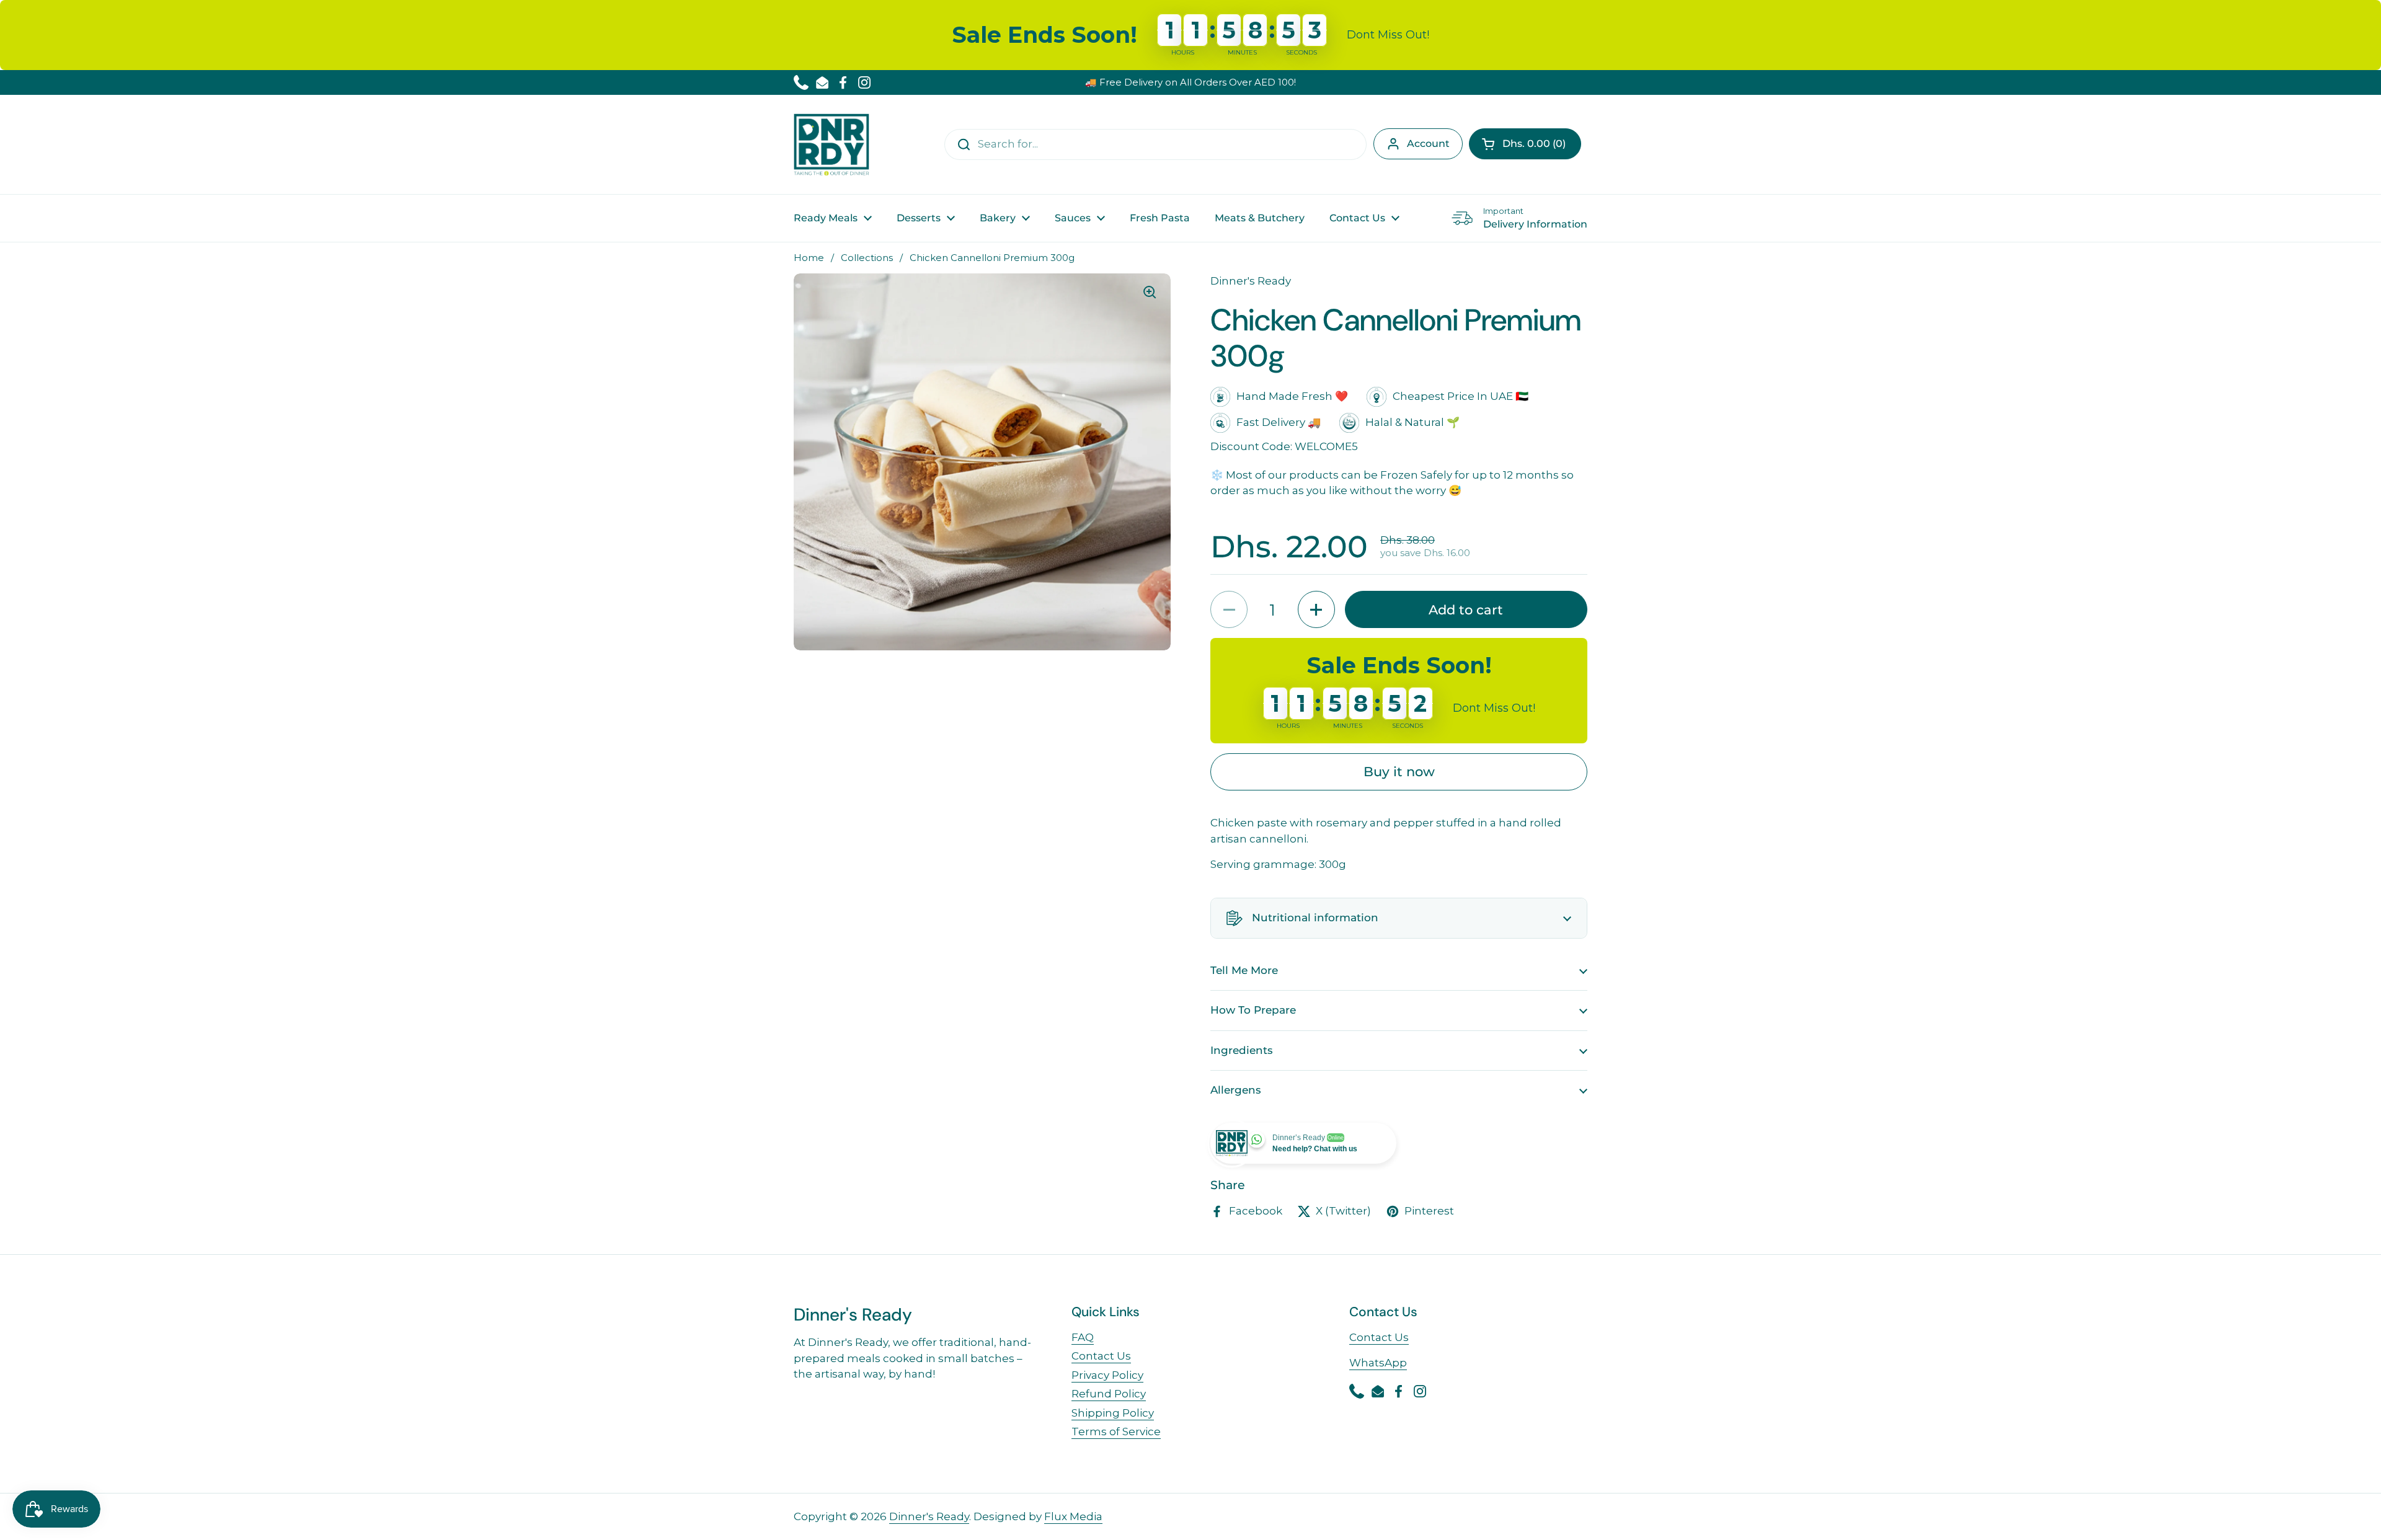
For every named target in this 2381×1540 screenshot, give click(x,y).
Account (1428, 144)
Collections (867, 258)
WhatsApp (1378, 1363)
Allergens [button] (1236, 1090)
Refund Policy (1109, 1394)
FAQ (1083, 1337)
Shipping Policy (1113, 1413)
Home (809, 258)
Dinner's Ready (929, 1516)
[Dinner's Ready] (831, 144)
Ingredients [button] (1242, 1050)
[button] (1525, 144)
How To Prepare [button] (1253, 1010)
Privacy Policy (1107, 1375)
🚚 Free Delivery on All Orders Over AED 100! (1190, 82)
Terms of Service (1116, 1432)
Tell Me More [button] (1244, 970)
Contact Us (1101, 1356)
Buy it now (1399, 771)
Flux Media (1073, 1516)
